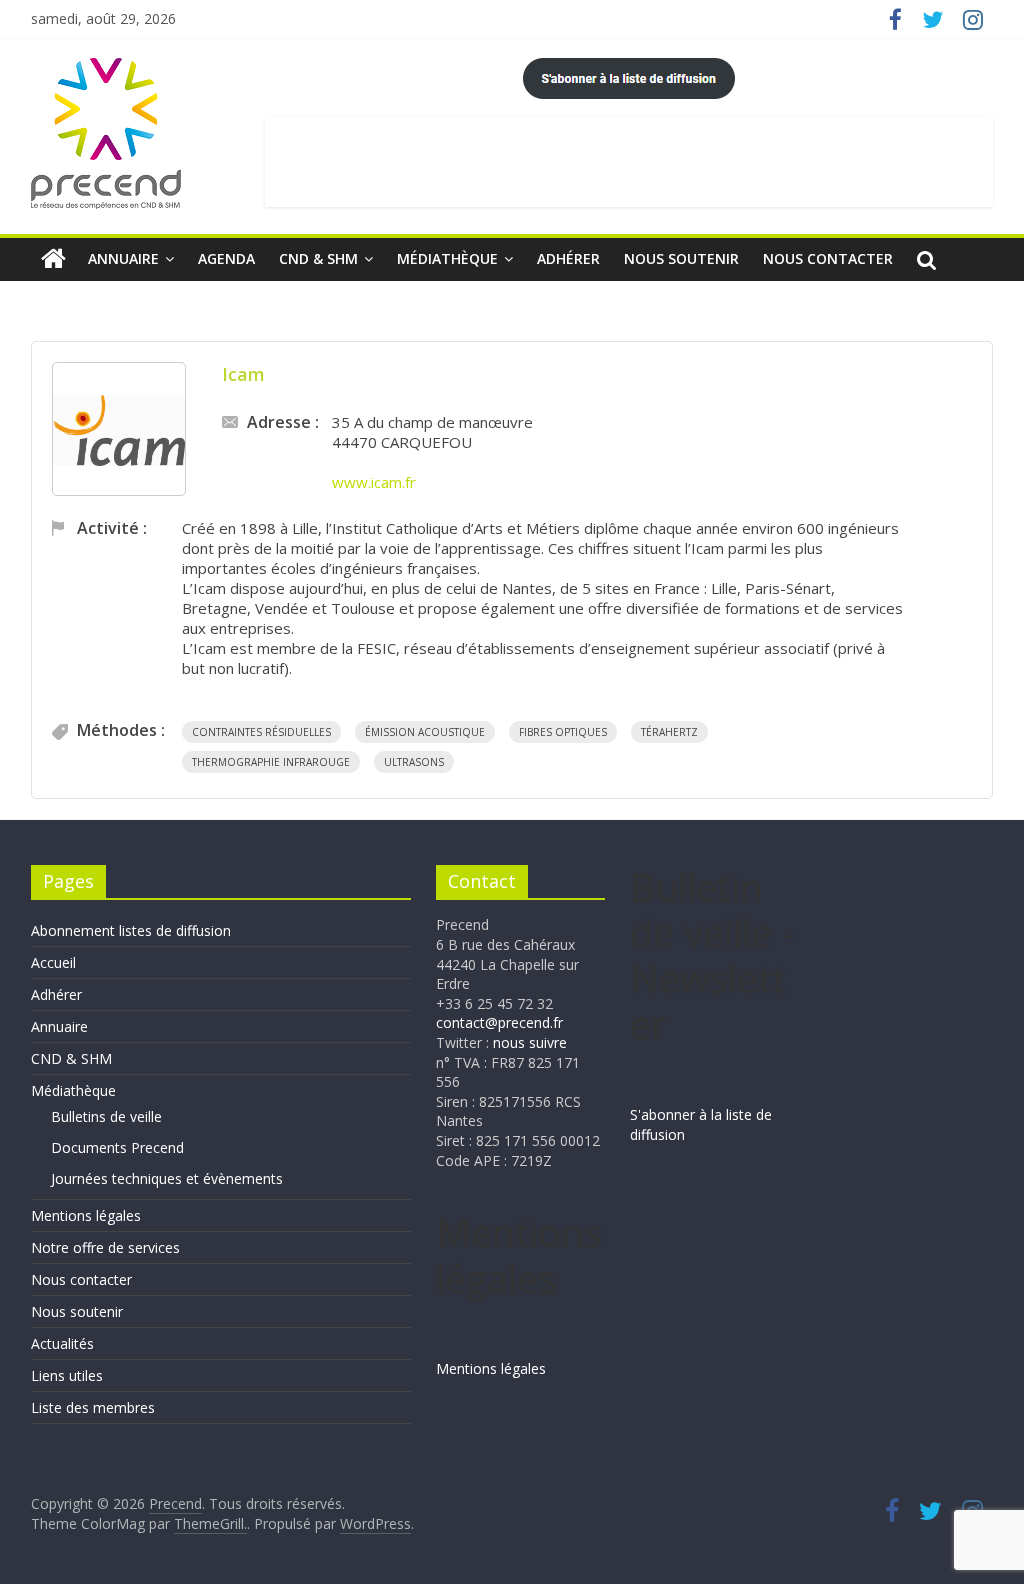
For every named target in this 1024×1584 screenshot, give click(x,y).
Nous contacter (828, 258)
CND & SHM (318, 258)
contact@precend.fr (499, 1022)
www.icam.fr (374, 482)
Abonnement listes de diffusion (131, 930)
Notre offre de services (105, 1247)
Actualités (62, 1343)
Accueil (53, 962)
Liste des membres (93, 1407)
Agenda (226, 258)
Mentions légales (86, 1215)
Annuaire (123, 258)
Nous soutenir (681, 258)
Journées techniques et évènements (167, 1178)
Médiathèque (447, 258)
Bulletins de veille (106, 1116)
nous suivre (530, 1042)
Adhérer (568, 258)
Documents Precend (117, 1147)
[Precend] (53, 259)
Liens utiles (67, 1375)
